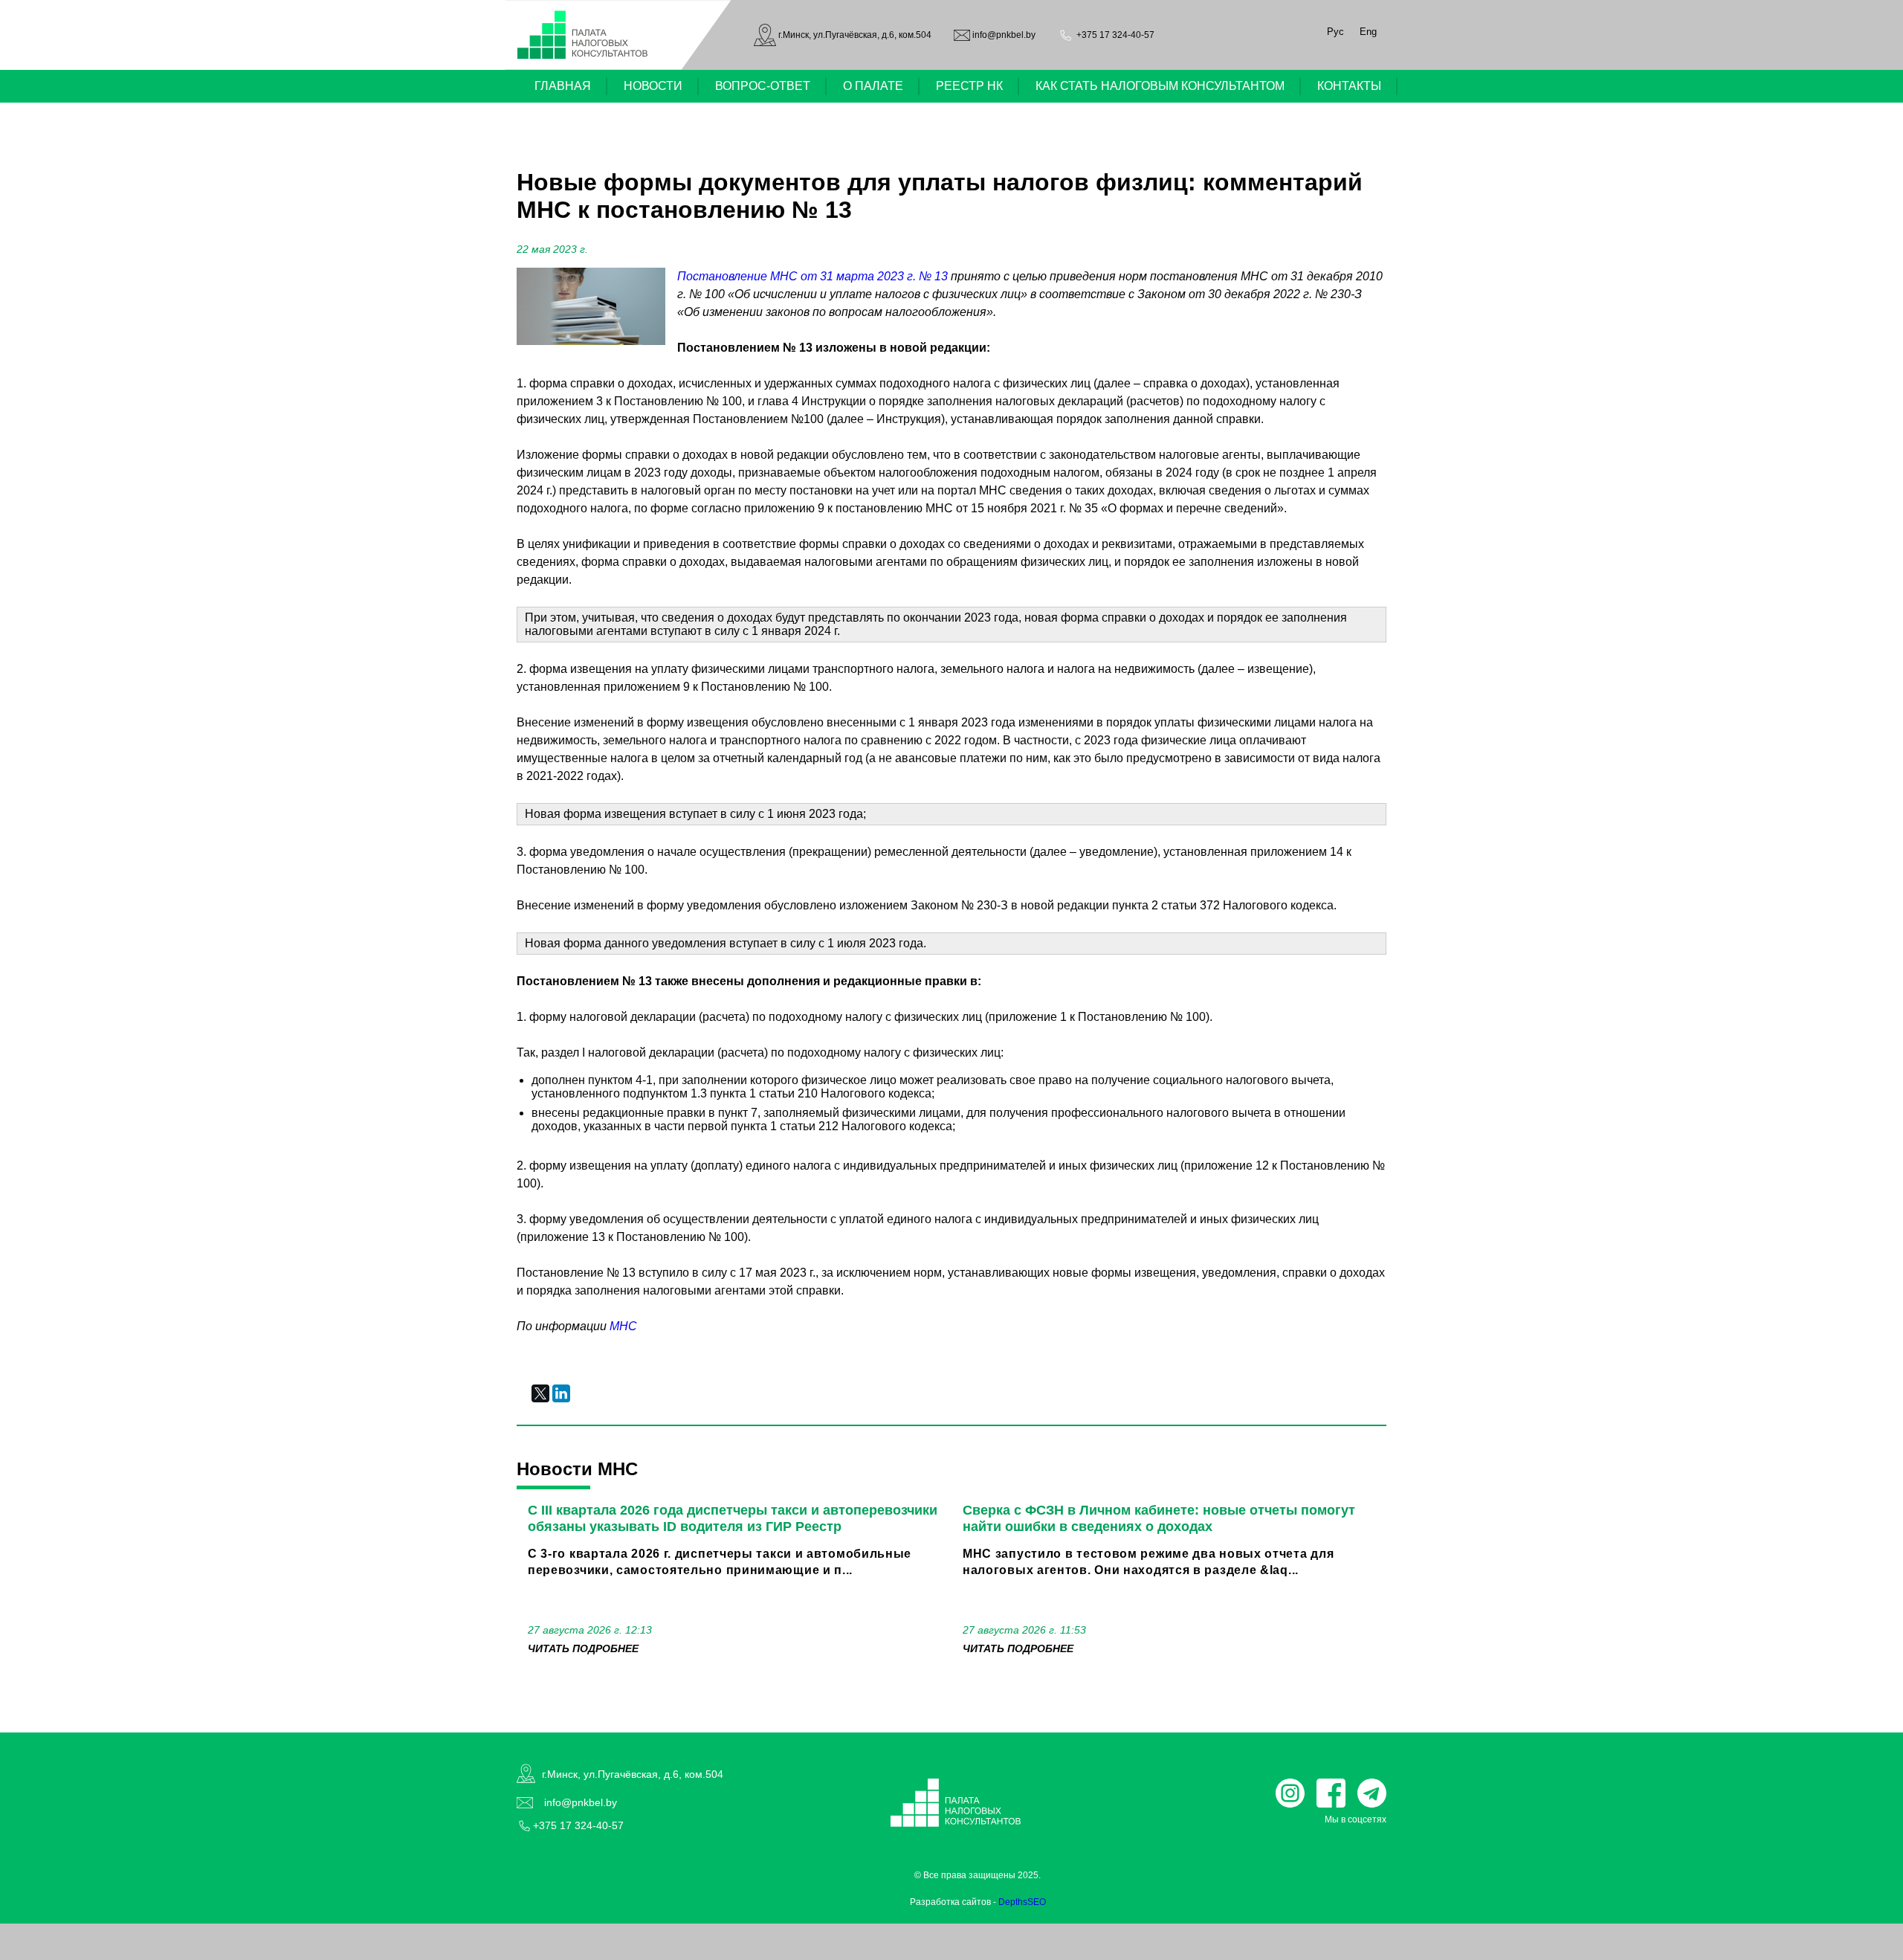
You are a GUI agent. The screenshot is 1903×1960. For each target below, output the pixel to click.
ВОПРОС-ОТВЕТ (763, 86)
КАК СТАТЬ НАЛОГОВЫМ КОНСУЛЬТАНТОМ (1160, 86)
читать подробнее (583, 1648)
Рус (1335, 32)
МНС (623, 1326)
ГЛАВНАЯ (563, 86)
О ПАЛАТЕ (873, 86)
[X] (540, 1393)
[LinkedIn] (561, 1393)
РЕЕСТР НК (969, 86)
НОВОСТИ (653, 86)
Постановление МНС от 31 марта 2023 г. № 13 (812, 276)
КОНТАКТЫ (1349, 86)
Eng (1368, 32)
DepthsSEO (1022, 1902)
